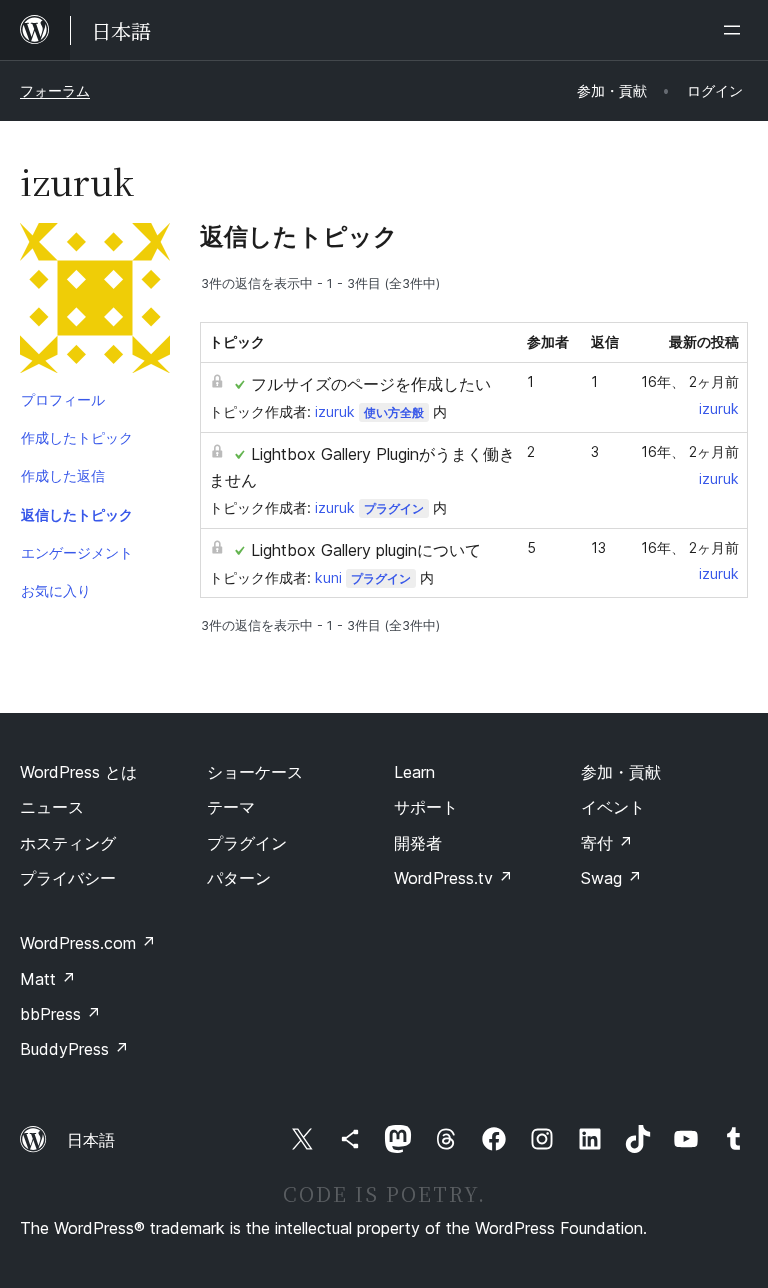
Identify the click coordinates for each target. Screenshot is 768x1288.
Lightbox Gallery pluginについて (366, 550)
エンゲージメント (77, 552)
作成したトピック (77, 437)
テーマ (231, 807)
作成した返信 (63, 475)
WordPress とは (78, 772)
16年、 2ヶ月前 (690, 381)
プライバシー (68, 878)
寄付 (607, 843)
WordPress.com (88, 943)
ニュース (52, 807)
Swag (611, 878)
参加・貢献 (621, 772)
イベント (613, 807)
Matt (48, 979)
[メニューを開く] (736, 30)
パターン (239, 878)
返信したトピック (77, 514)
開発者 (418, 843)
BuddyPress (74, 1049)
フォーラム (55, 90)
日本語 (91, 1140)
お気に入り (56, 590)
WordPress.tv (453, 878)
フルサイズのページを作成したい (371, 384)
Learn (414, 772)
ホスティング (68, 843)
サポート (426, 807)
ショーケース (255, 772)
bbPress (60, 1014)
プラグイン (394, 508)
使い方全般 (394, 412)
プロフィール (63, 399)
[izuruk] (95, 302)
